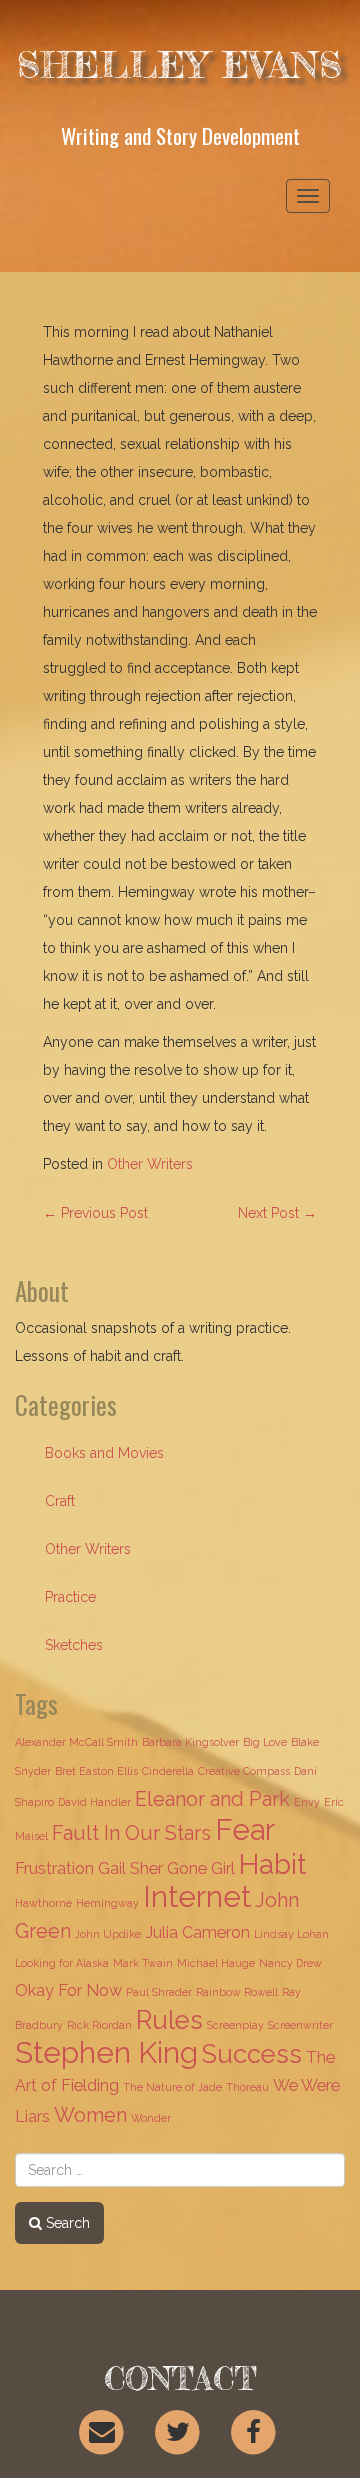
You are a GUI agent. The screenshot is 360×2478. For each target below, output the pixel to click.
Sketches (74, 1645)
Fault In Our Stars (131, 1833)
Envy (307, 1802)
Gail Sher (130, 1868)
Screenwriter (300, 2025)
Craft (60, 1501)
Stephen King (106, 2052)
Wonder (151, 2118)
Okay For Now (68, 1990)
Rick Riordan (99, 2025)
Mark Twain (143, 1963)
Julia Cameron (197, 1932)
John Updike (108, 1934)
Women (90, 2115)
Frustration (54, 1868)
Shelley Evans (180, 65)
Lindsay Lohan (291, 1934)
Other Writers (150, 1164)
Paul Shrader (159, 1992)
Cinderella (168, 1771)
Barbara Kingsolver (190, 1742)
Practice (70, 1597)
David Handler (94, 1802)
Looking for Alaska (62, 1963)
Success (252, 2054)
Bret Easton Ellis (96, 1771)
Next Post (277, 1213)
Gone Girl (201, 1868)
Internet (197, 1896)
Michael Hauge (216, 1963)
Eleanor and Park (212, 1799)
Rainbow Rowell (237, 1992)
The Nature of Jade (172, 2087)
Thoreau (247, 2087)
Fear (245, 1829)
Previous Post (95, 1213)
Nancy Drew (290, 1963)
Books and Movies (104, 1453)
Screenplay (235, 2025)
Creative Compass (244, 1771)
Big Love (265, 1742)
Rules (169, 2020)
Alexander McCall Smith (76, 1742)
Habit (272, 1864)
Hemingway (107, 1903)
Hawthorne (43, 1903)
